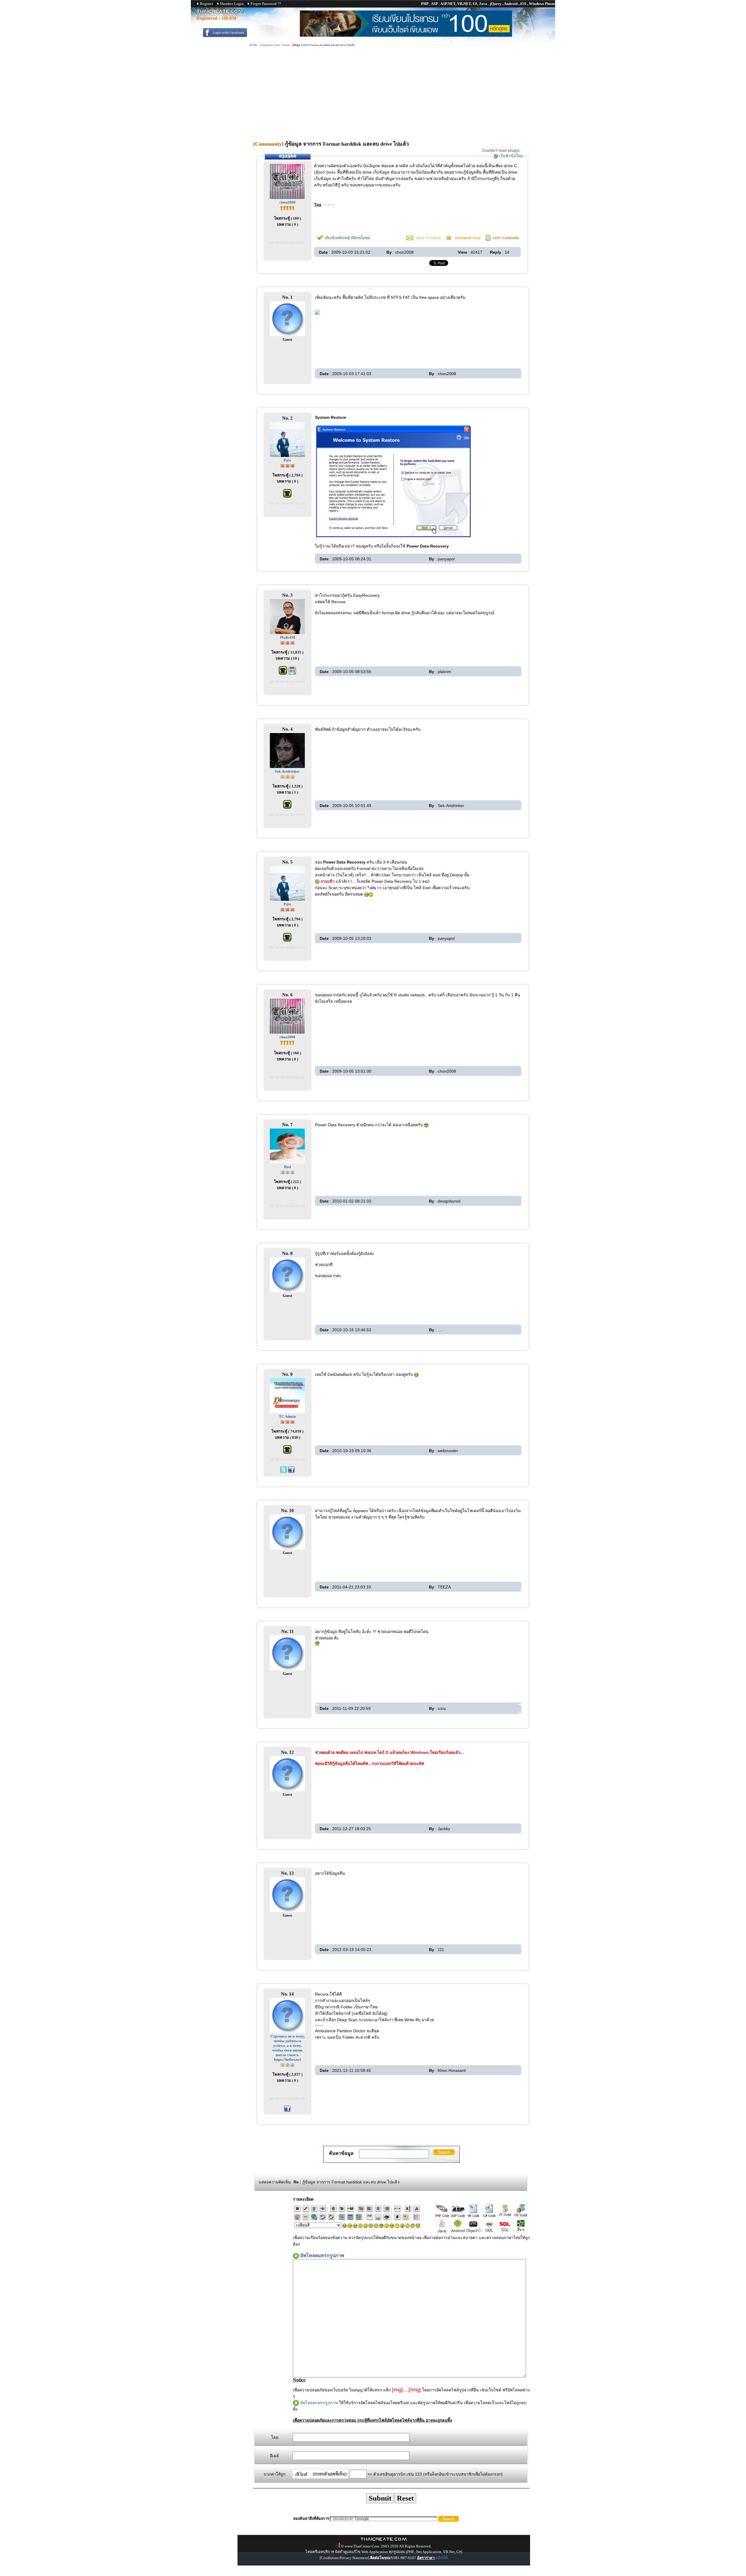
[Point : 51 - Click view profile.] (287, 208)
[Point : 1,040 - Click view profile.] (287, 465)
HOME (253, 45)
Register (206, 4)
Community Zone (270, 45)
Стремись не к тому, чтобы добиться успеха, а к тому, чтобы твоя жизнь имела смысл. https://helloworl (287, 2048)
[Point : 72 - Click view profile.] (287, 1172)
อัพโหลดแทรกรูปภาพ (319, 2403)
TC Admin (287, 1416)
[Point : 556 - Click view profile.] (287, 776)
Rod (287, 1167)
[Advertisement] (392, 91)
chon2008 (287, 202)
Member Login (232, 4)
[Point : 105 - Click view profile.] (287, 2064)
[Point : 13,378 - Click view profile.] (287, 1421)
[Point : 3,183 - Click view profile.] (287, 642)
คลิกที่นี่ (442, 2558)
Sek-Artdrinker (287, 771)
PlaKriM (287, 637)
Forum (286, 45)
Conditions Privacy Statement (344, 2558)
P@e (287, 460)
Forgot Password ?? (266, 4)
